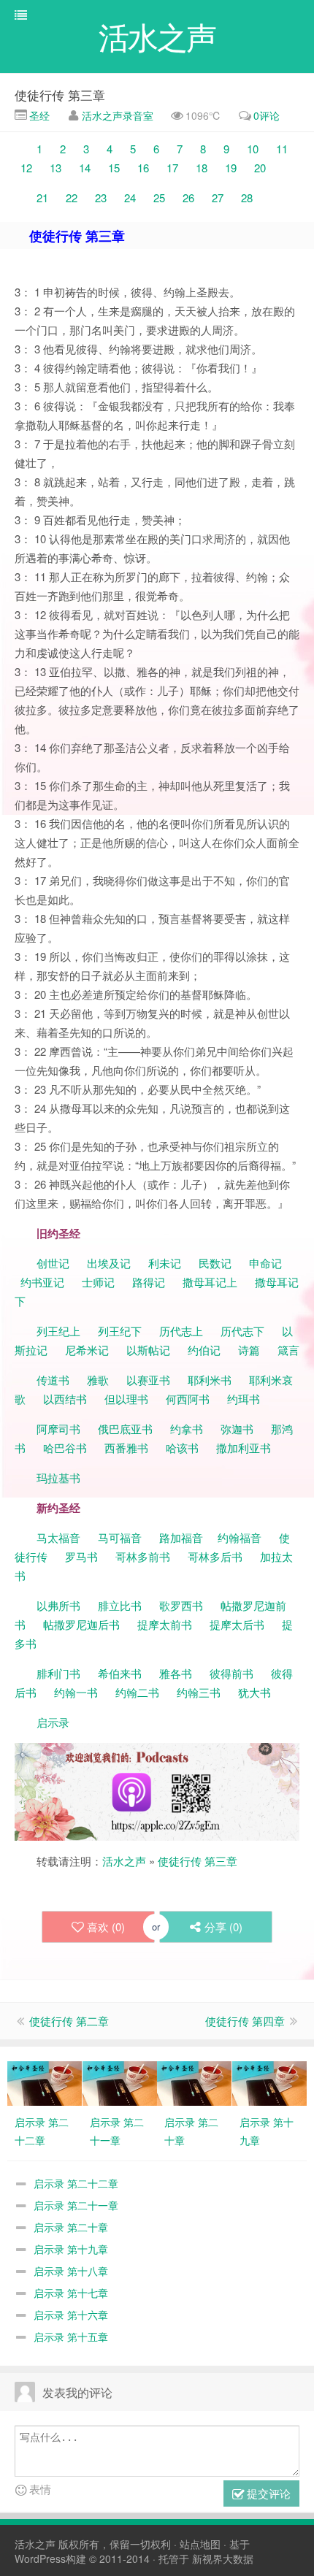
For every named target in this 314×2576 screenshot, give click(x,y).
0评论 (267, 115)
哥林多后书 (215, 1556)
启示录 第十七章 (71, 2293)
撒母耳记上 (210, 1282)
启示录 (53, 1722)
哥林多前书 (143, 1556)
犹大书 (254, 1692)
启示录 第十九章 (71, 2249)
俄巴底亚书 (125, 1429)
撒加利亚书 (244, 1448)
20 (260, 168)
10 (253, 149)
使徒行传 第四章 (245, 2021)
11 (282, 149)
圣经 (38, 115)
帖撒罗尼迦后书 (81, 1624)
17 (172, 168)
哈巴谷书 (65, 1448)
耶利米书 (210, 1380)
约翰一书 (76, 1692)
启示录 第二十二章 (76, 2183)
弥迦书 (237, 1429)
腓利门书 (58, 1673)
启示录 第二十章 (71, 2227)
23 (101, 198)
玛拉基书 (58, 1477)
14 (85, 168)
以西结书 (65, 1399)
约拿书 (187, 1429)
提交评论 (267, 2493)
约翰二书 (137, 1692)
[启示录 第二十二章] (45, 2082)
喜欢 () (106, 1927)
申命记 (267, 1263)
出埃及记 (107, 1263)
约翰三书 (199, 1692)
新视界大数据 (223, 2558)
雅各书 (176, 1673)
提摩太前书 (165, 1624)
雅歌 (98, 1380)
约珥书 (244, 1399)
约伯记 (204, 1350)
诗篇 (249, 1350)
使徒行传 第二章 (69, 2021)
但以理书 (126, 1399)
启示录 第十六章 (71, 2315)
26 (188, 198)
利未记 (166, 1263)
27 (218, 198)
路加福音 (181, 1537)
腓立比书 (120, 1605)
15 (114, 168)
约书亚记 (42, 1282)
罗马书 (81, 1556)
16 (143, 168)
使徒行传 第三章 (60, 95)
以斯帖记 (148, 1350)
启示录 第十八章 (71, 2271)
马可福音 (120, 1537)
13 (55, 168)
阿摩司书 (58, 1429)
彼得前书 (231, 1673)
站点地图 (200, 2544)
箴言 (288, 1350)
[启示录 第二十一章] (120, 2082)
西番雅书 (126, 1448)
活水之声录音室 (118, 115)
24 (130, 198)
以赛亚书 (148, 1380)
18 (202, 168)
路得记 (150, 1282)
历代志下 (242, 1331)
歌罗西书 (181, 1605)
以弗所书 (58, 1605)
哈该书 (182, 1448)
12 (26, 168)
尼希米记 (85, 1350)
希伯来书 (120, 1673)
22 (72, 198)
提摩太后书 (237, 1624)
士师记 (97, 1282)
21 (42, 198)
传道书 (54, 1380)
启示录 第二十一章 (76, 2205)
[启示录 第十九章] (269, 2082)
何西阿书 (188, 1399)
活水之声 (124, 1861)
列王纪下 (120, 1331)
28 (247, 198)
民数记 (217, 1263)
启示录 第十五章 (71, 2337)
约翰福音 (240, 1537)
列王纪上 (58, 1331)
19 (231, 168)
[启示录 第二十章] (194, 2082)
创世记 (53, 1263)
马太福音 (58, 1537)
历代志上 (181, 1331)
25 (159, 198)
